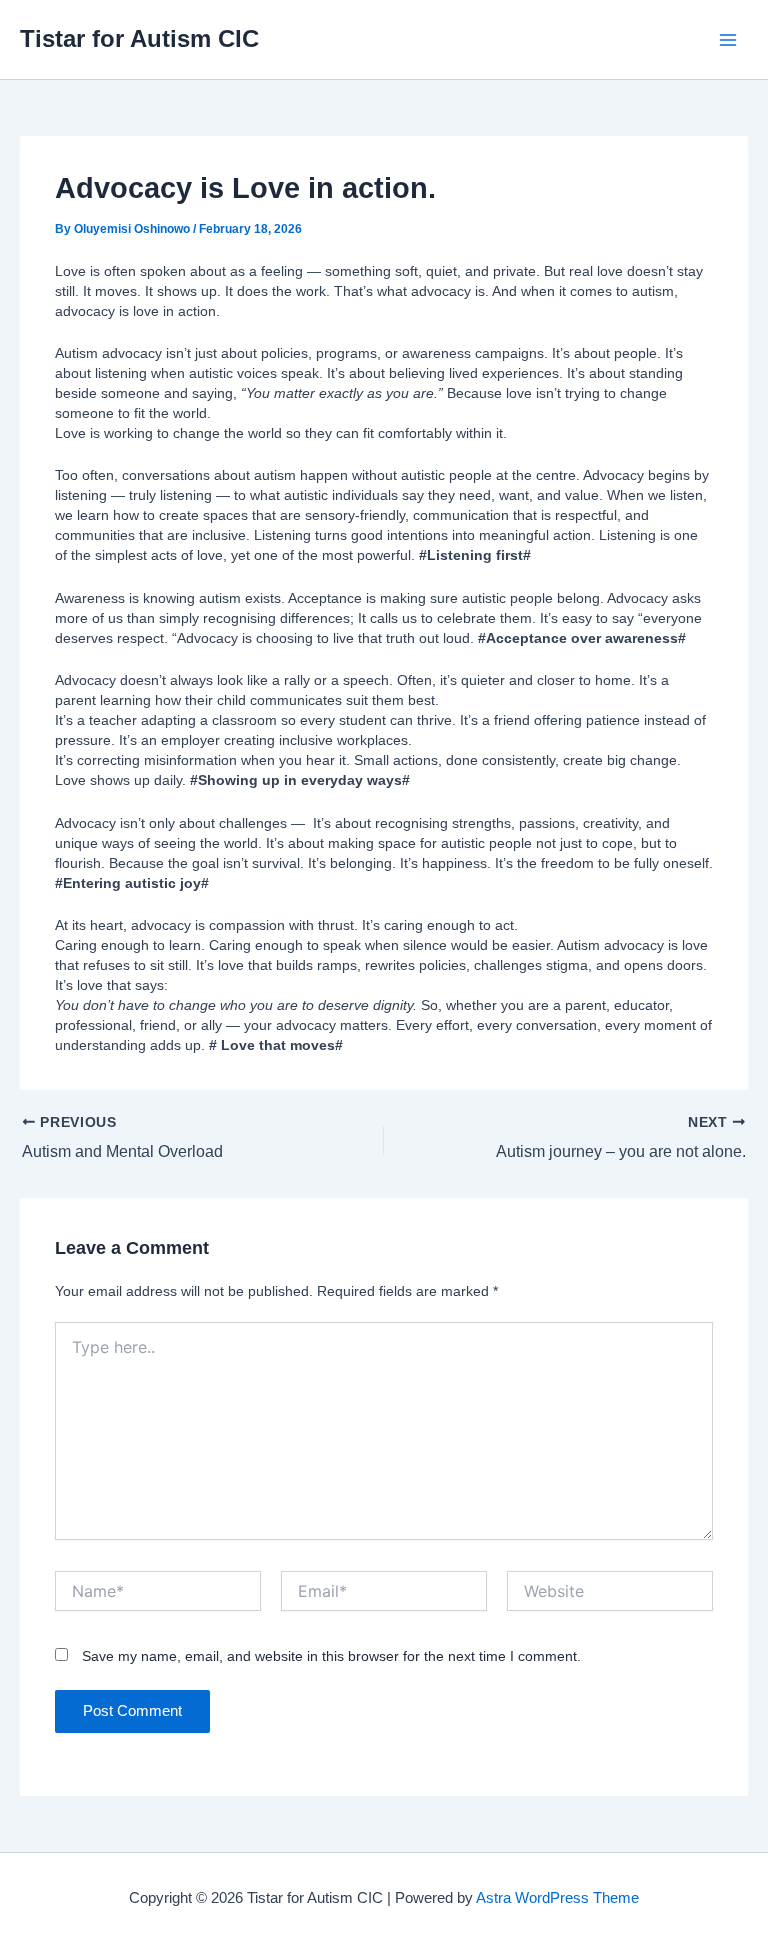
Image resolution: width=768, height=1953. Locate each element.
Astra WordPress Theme (557, 1898)
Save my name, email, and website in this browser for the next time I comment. (331, 1656)
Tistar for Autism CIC (139, 39)
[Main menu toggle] (727, 39)
